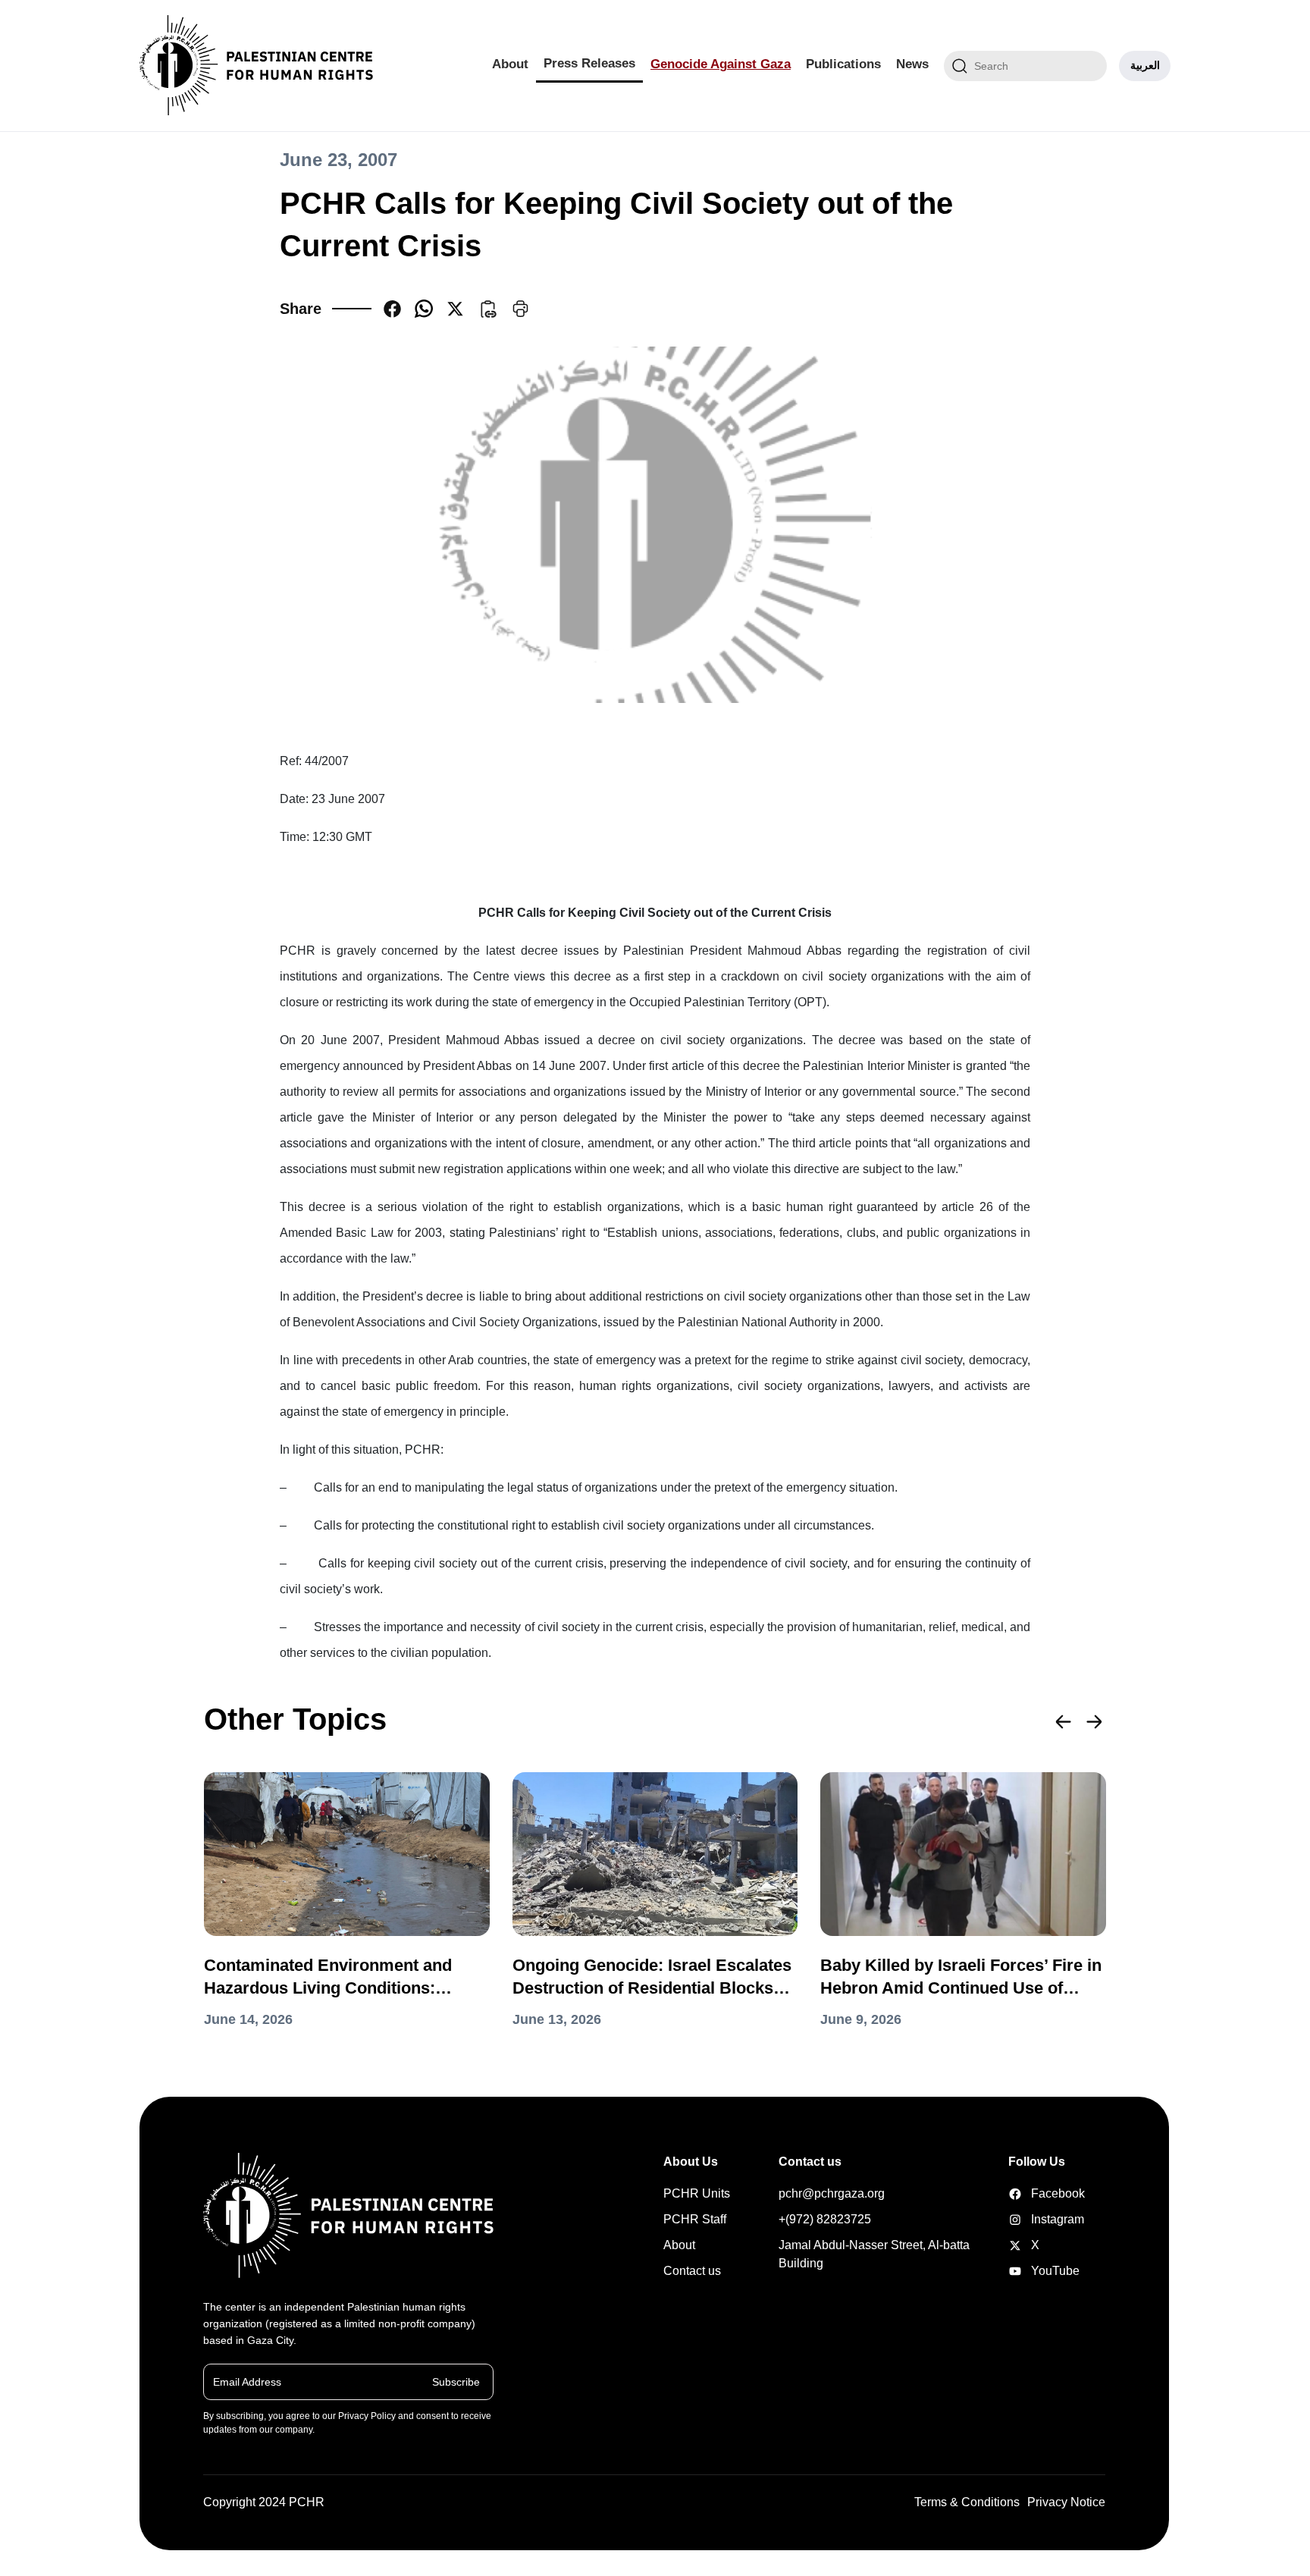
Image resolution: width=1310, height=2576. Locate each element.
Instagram (1032, 2219)
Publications (843, 64)
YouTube (1032, 2271)
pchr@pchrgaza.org (832, 2193)
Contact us (692, 2271)
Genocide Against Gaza (721, 64)
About (510, 64)
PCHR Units (697, 2193)
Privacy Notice (1066, 2502)
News (912, 64)
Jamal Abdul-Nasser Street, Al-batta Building (874, 2254)
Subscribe (456, 2381)
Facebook (1032, 2193)
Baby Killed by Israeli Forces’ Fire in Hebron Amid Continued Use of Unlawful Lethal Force (961, 1978)
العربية (1145, 65)
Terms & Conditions (967, 2502)
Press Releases (589, 63)
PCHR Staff (695, 2219)
